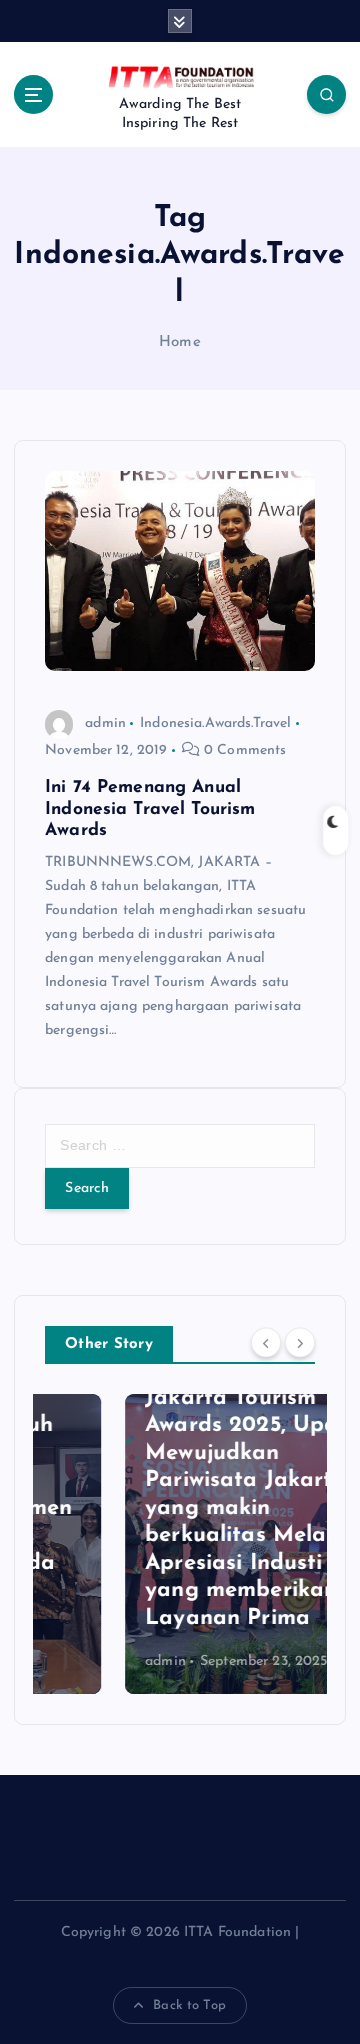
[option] (181, 1544)
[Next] (300, 1343)
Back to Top (189, 2005)
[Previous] (266, 1343)
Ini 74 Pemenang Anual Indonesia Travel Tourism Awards (150, 809)
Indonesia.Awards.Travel (215, 723)
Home (180, 342)
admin (105, 723)
